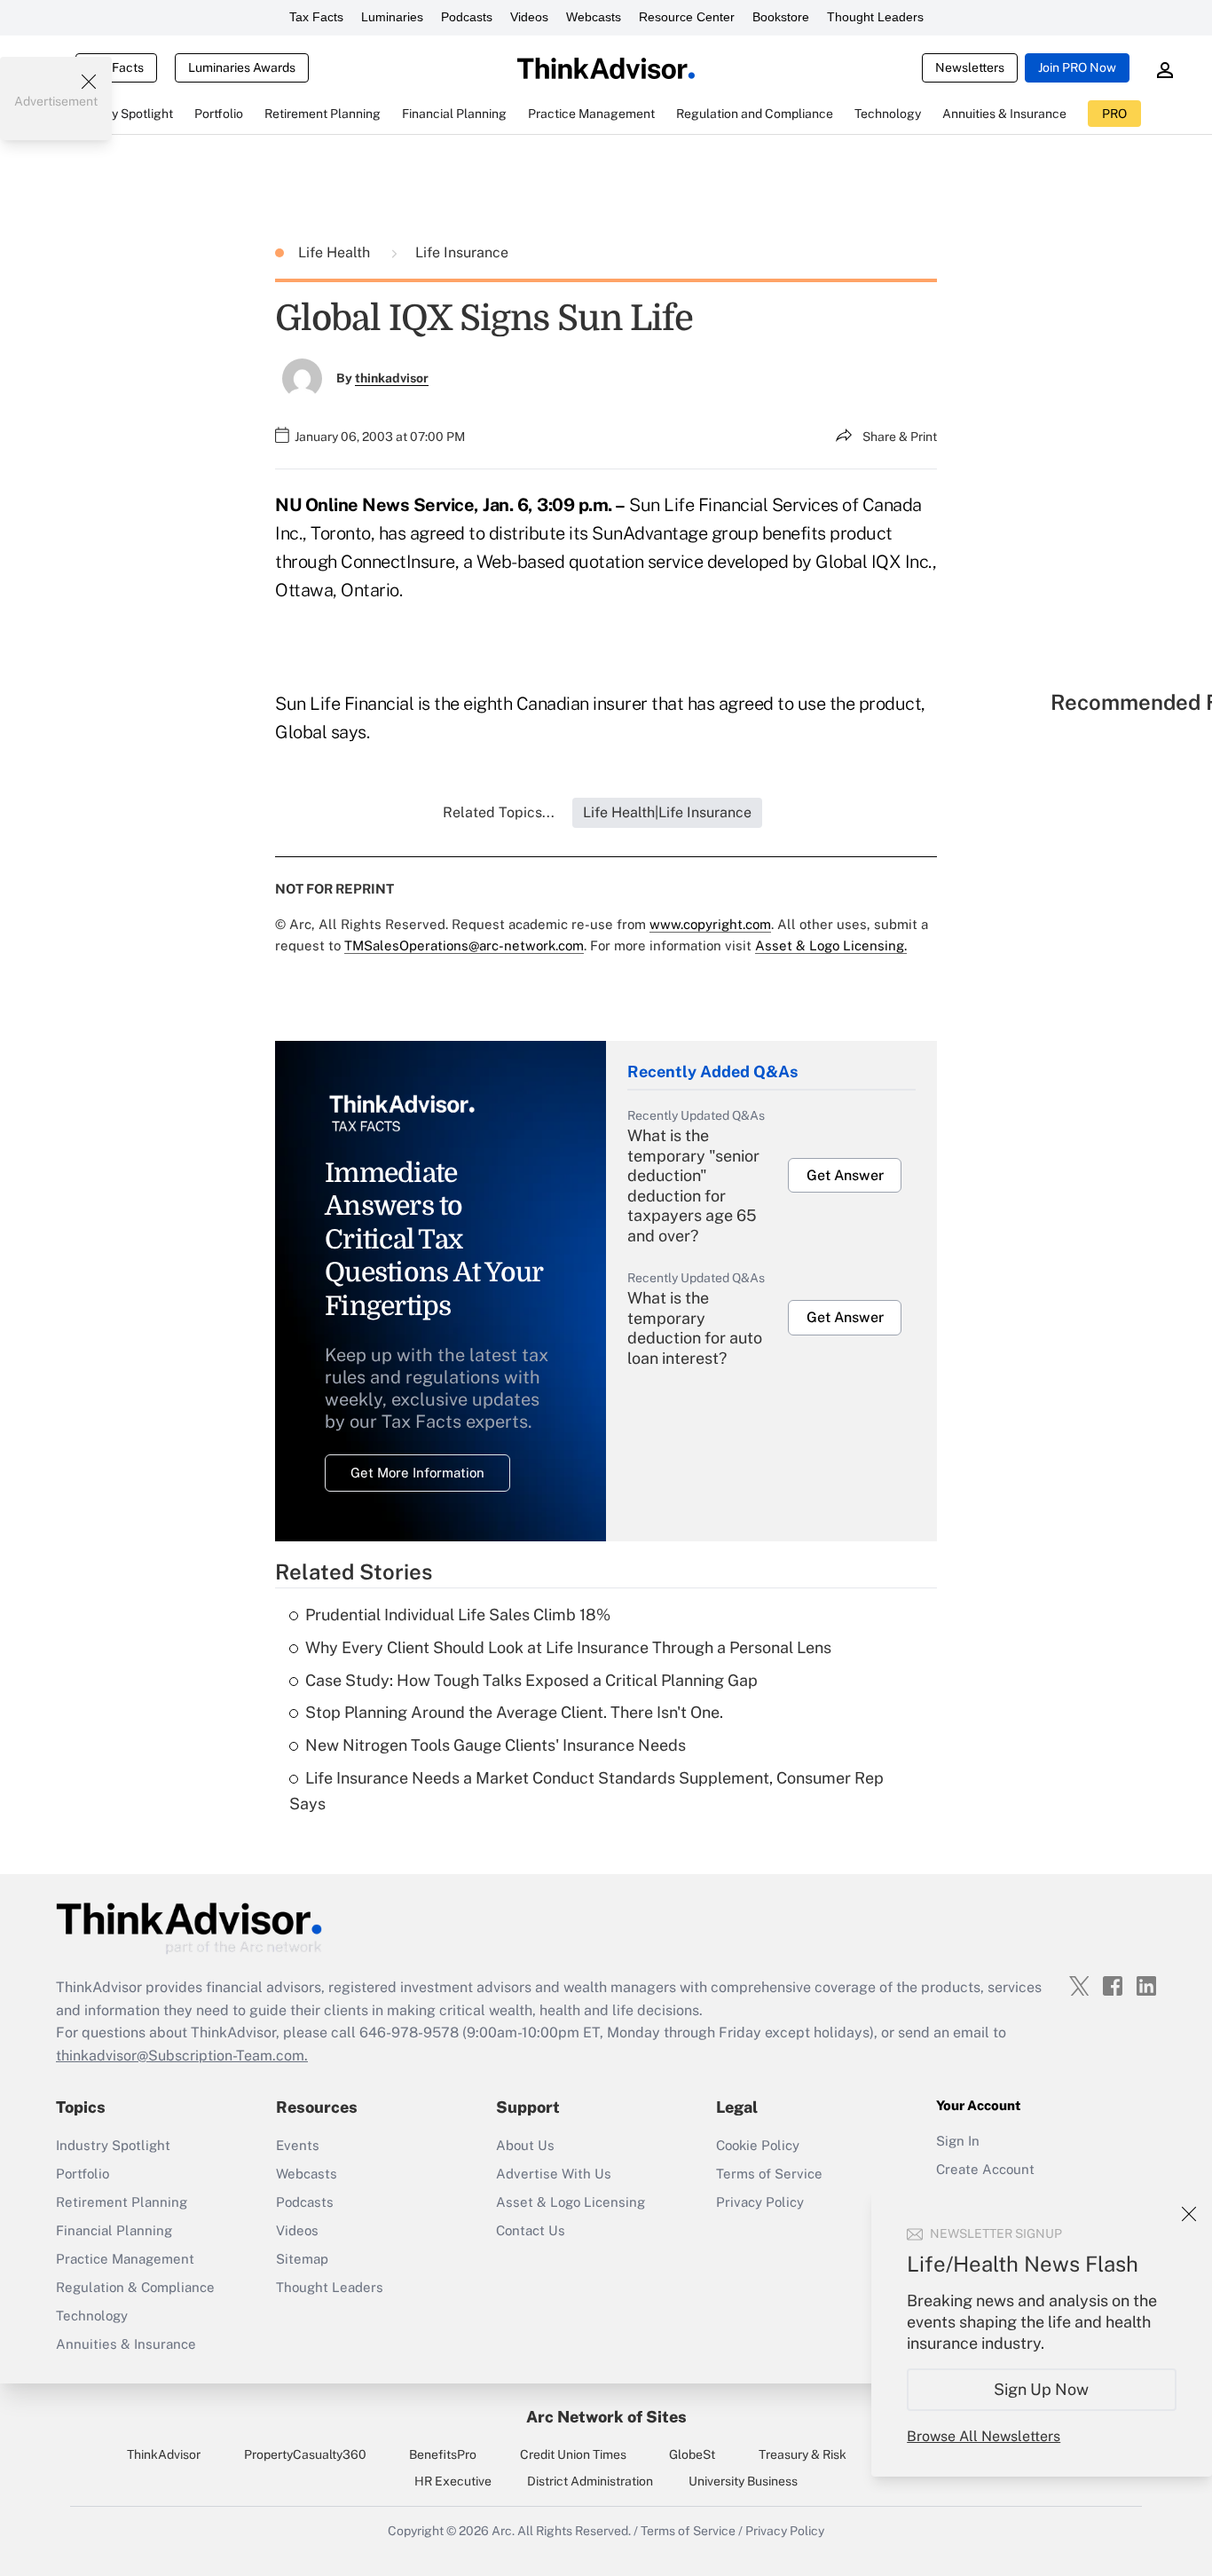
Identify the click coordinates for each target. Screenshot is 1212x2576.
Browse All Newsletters (984, 2436)
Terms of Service (769, 2174)
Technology (92, 2316)
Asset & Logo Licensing (571, 2202)
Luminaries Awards (242, 67)
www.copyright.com (710, 924)
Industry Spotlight (113, 2145)
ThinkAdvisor (164, 2454)
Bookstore (781, 17)
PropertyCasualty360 (305, 2454)
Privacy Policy (760, 2202)
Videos (529, 17)
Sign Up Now (1042, 2389)
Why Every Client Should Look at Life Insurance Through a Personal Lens (568, 1647)
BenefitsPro (443, 2454)
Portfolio (83, 2174)
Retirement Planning (122, 2202)
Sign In (958, 2141)
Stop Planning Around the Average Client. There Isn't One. (514, 1712)
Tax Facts (316, 17)
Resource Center (687, 17)
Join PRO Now (1077, 67)
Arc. (503, 2531)
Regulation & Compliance (135, 2287)
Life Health (336, 252)
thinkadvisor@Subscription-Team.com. (182, 2056)
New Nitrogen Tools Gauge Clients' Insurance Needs (496, 1745)
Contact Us (531, 2230)
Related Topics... (499, 812)
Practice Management (125, 2259)
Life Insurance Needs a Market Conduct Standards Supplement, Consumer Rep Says (586, 1791)
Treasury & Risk (803, 2454)
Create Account (985, 2169)
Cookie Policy (758, 2145)
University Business (743, 2481)
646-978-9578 (409, 2032)
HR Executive (453, 2481)
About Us (525, 2145)
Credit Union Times (573, 2454)
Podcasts (467, 17)
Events (298, 2145)
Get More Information (417, 1473)
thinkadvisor (392, 378)
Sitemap (302, 2259)
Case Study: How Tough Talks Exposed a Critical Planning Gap (531, 1680)
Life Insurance (462, 252)
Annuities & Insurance (126, 2344)
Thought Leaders (875, 17)
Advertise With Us (554, 2174)
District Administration (590, 2481)
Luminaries (392, 17)
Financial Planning (114, 2230)
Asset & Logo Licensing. (831, 945)
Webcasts (594, 17)
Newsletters (970, 67)
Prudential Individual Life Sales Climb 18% (458, 1615)
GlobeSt (692, 2454)
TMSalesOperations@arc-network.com (464, 945)
